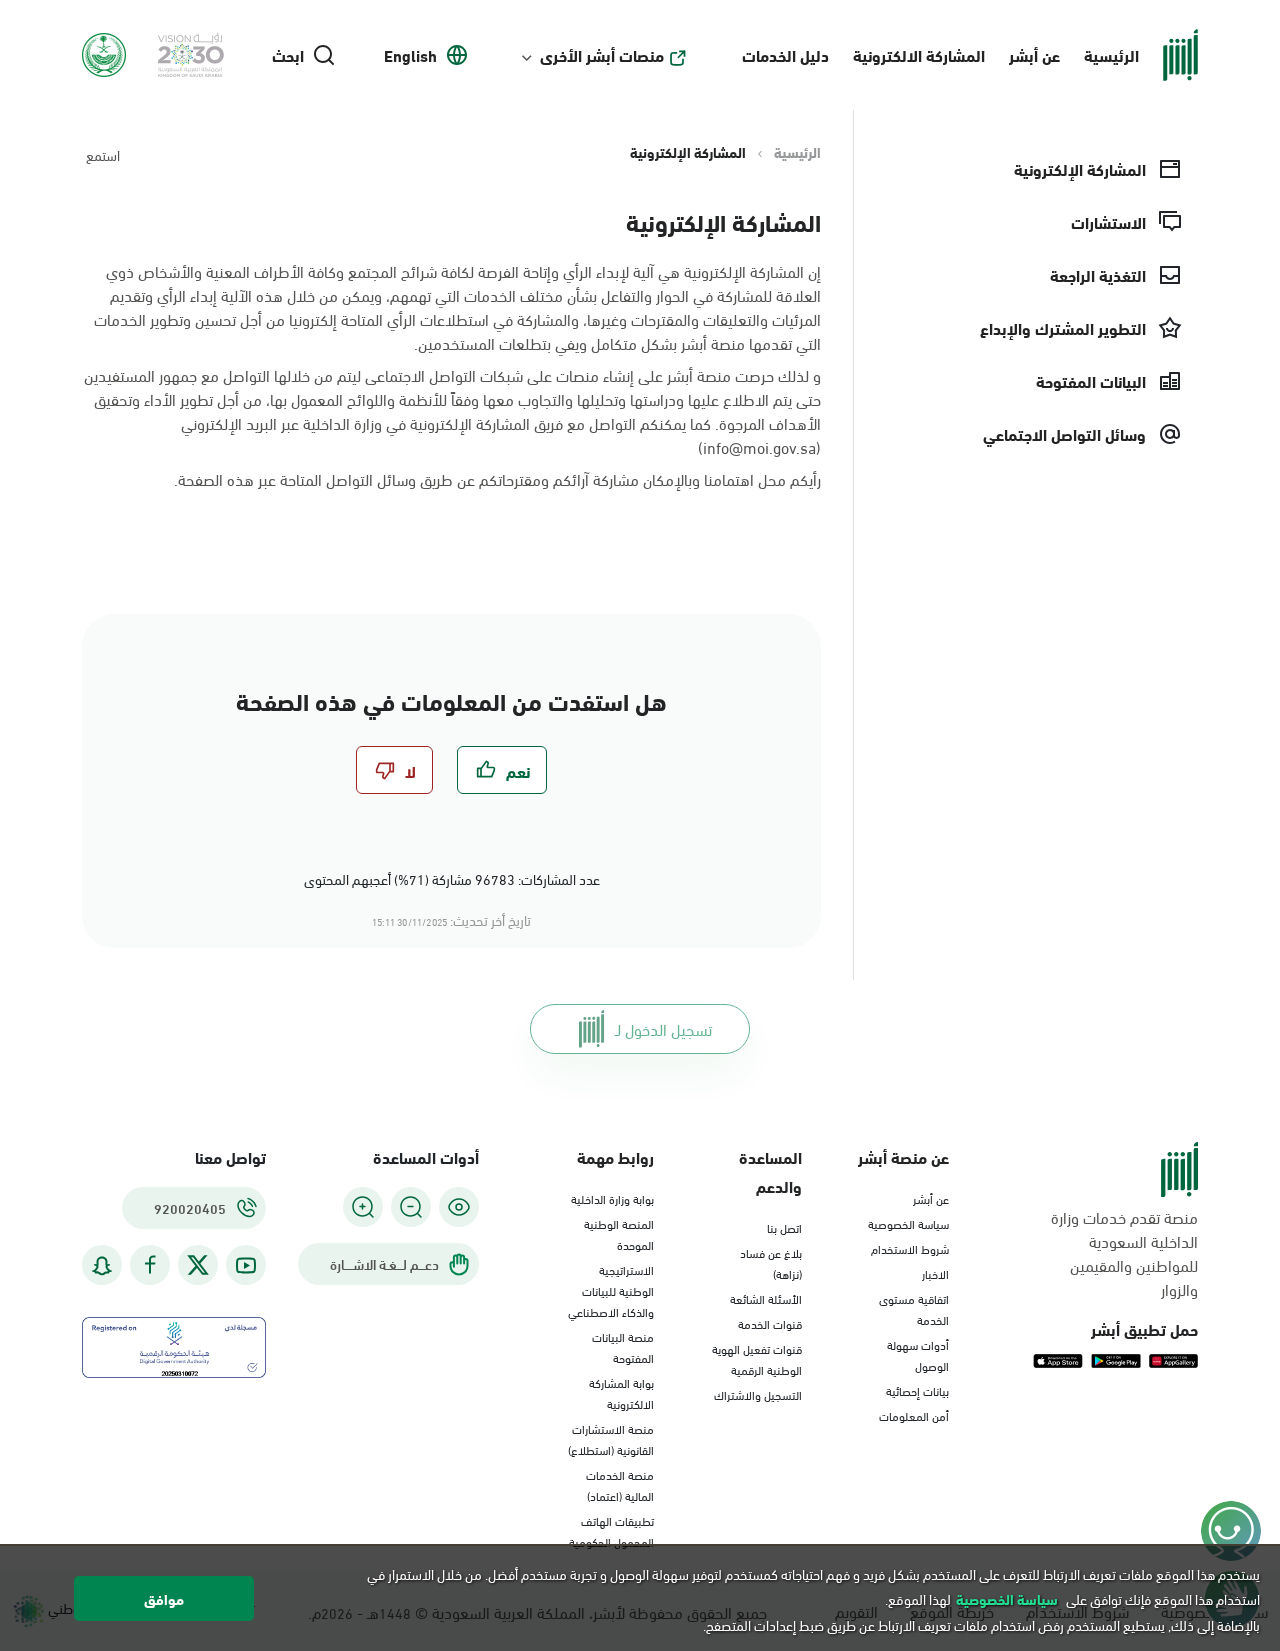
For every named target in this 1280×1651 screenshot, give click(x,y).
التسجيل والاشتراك (758, 1394)
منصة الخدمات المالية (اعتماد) (620, 1484)
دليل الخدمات (785, 54)
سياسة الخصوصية (908, 1223)
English (410, 55)
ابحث (288, 55)
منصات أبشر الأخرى (602, 55)
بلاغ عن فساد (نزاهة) (771, 1262)
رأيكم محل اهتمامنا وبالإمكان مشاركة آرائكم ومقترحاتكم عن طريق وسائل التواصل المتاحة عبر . (497, 479)
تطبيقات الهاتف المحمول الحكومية (611, 1530)
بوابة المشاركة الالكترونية (621, 1392)
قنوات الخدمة (770, 1323)
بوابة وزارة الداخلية (612, 1198)
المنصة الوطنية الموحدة (619, 1233)
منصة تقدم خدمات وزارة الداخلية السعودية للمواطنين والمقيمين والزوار (1124, 1253)
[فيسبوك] (150, 1265)
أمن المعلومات (914, 1415)
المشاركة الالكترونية (919, 54)
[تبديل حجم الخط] (411, 1207)
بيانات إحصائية (917, 1390)
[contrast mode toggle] (459, 1207)
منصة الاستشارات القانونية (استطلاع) (611, 1438)
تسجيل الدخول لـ (663, 1028)
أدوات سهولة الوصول (918, 1354)
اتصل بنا (784, 1227)
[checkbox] (502, 770)
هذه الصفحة (216, 478)
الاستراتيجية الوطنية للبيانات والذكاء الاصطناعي (611, 1290)
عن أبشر (1034, 54)
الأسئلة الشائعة (766, 1298)
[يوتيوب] (246, 1265)
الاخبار (935, 1273)
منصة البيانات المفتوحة (623, 1346)
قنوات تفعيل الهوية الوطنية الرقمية (757, 1358)
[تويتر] (198, 1265)
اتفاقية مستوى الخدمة (914, 1308)
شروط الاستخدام (910, 1248)
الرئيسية (1111, 54)
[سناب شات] (102, 1265)
